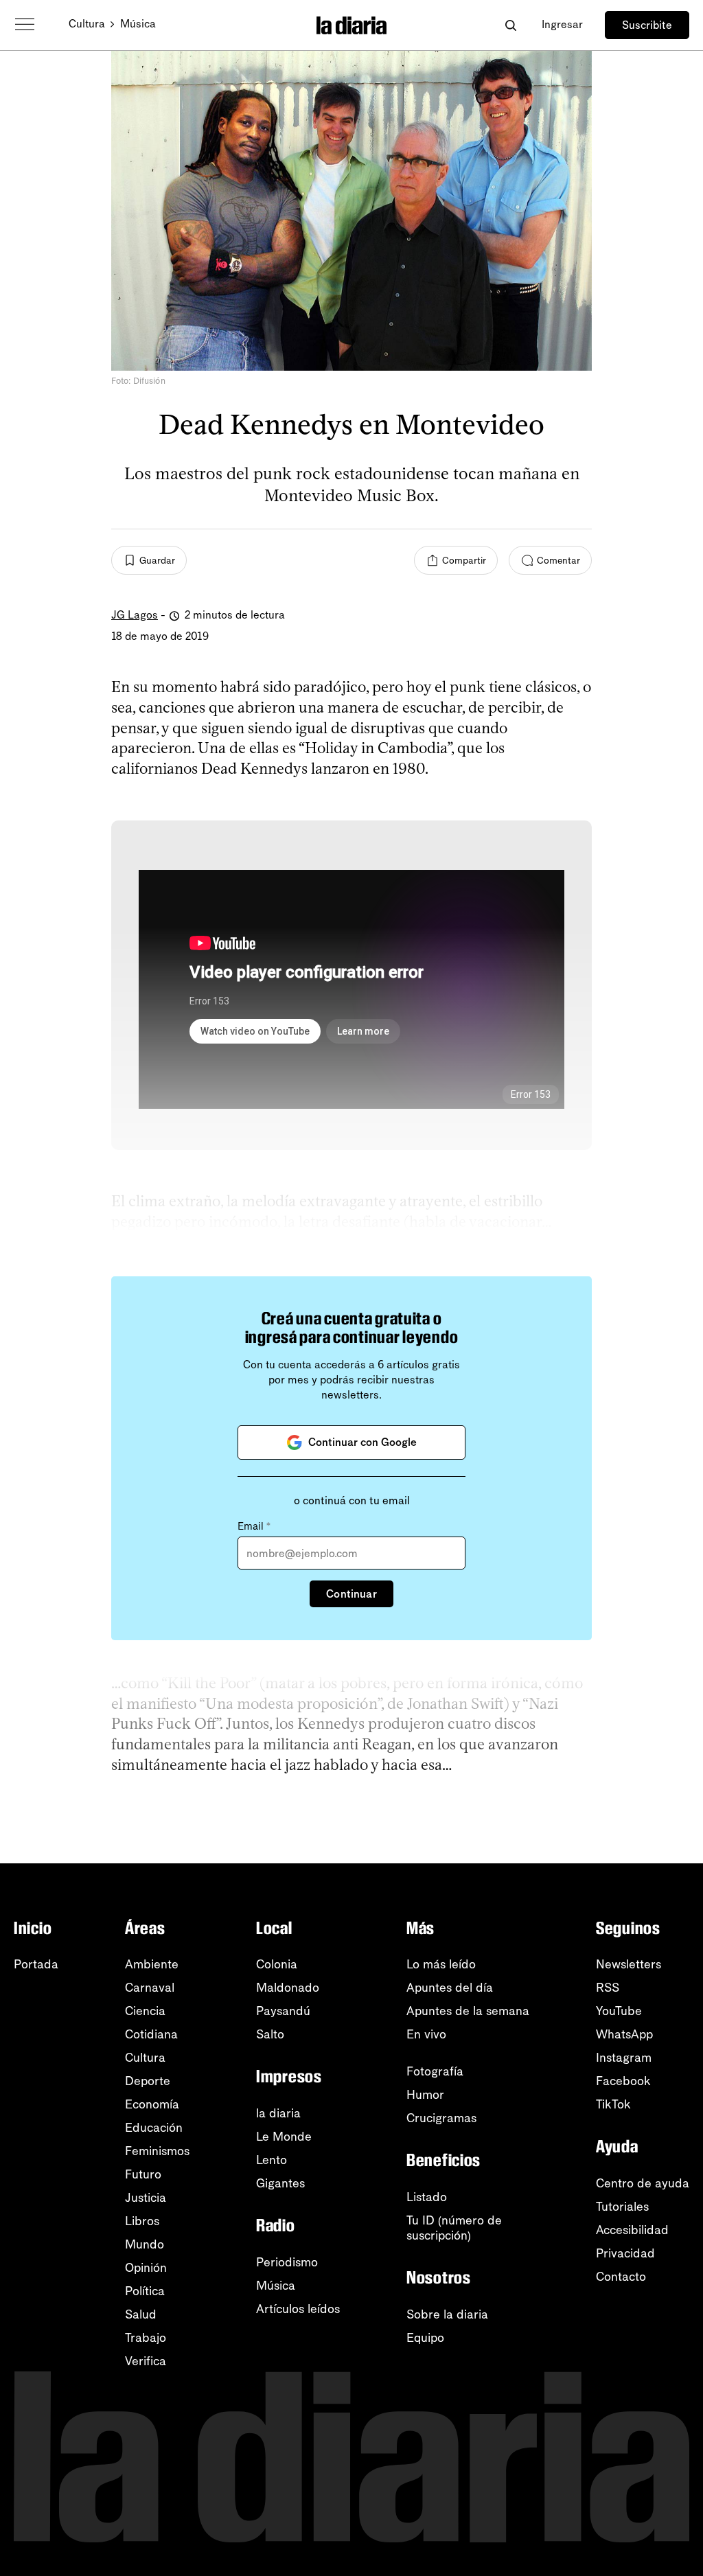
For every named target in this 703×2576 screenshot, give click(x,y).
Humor (425, 2095)
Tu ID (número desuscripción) (454, 2228)
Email (254, 1526)
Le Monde (284, 2137)
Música (138, 24)
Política (145, 2291)
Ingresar (562, 24)
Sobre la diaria (447, 2314)
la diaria (278, 2113)
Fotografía (435, 2071)
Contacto (621, 2277)
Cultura (87, 24)
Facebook (623, 2081)
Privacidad (625, 2253)
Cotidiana (151, 2034)
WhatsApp (624, 2034)
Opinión (146, 2268)
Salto (270, 2034)
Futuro (143, 2174)
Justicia (146, 2198)
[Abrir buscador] (510, 25)
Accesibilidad (632, 2230)
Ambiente (152, 1964)
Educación (154, 2128)
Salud (141, 2314)
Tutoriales (622, 2207)
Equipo (425, 2338)
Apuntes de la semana (468, 2011)
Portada (36, 1964)
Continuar (351, 1594)
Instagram (624, 2058)
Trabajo (146, 2338)
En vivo (426, 2034)
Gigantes (280, 2183)
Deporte (148, 2081)
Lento (272, 2160)
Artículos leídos (298, 2309)
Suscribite (647, 25)
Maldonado (288, 1988)
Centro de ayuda (643, 2183)
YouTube (619, 2011)
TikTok (613, 2104)
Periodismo (287, 2262)
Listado (427, 2197)
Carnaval (150, 1988)
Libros (142, 2221)
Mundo (145, 2244)
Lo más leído (441, 1964)
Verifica (146, 2361)
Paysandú (283, 2011)
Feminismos (157, 2151)
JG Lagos (135, 615)
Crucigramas (441, 2118)
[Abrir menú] (25, 25)
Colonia (277, 1964)
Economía (152, 2104)
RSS (608, 1988)
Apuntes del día (450, 1988)
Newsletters (629, 1964)
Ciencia (145, 2011)
